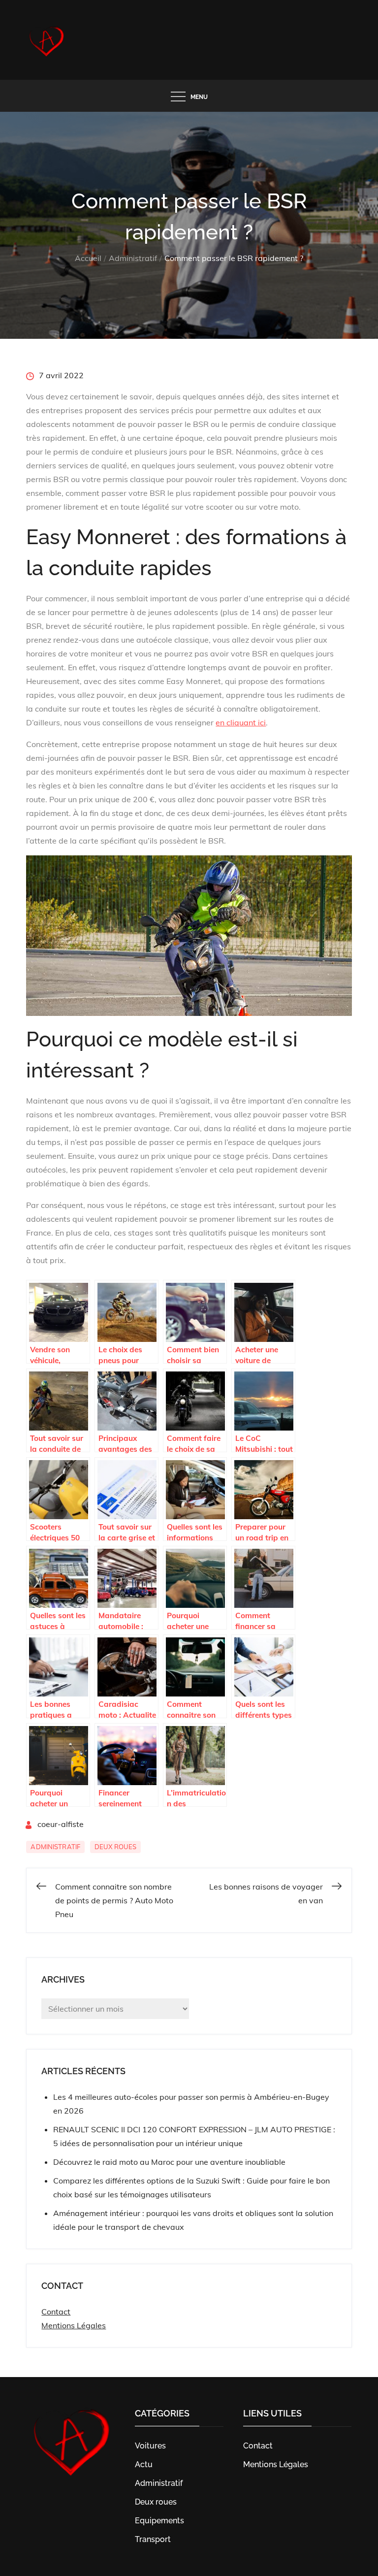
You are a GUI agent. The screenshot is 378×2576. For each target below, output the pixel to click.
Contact (56, 2312)
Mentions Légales (74, 2325)
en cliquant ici (241, 722)
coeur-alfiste (61, 1824)
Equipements (159, 2521)
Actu (144, 2464)
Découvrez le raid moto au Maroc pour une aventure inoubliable (169, 2162)
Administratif (55, 1847)
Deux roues (115, 1847)
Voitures (150, 2446)
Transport (153, 2539)
